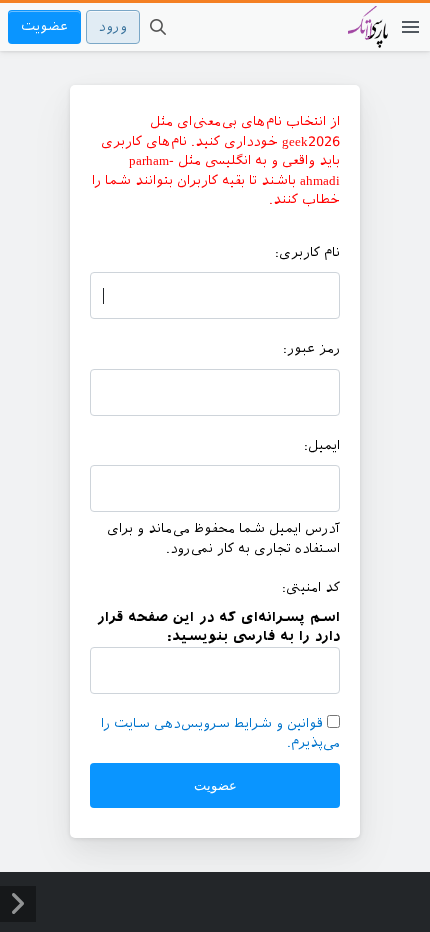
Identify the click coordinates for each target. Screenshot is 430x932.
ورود (113, 26)
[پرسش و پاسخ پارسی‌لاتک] (368, 37)
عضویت (44, 26)
